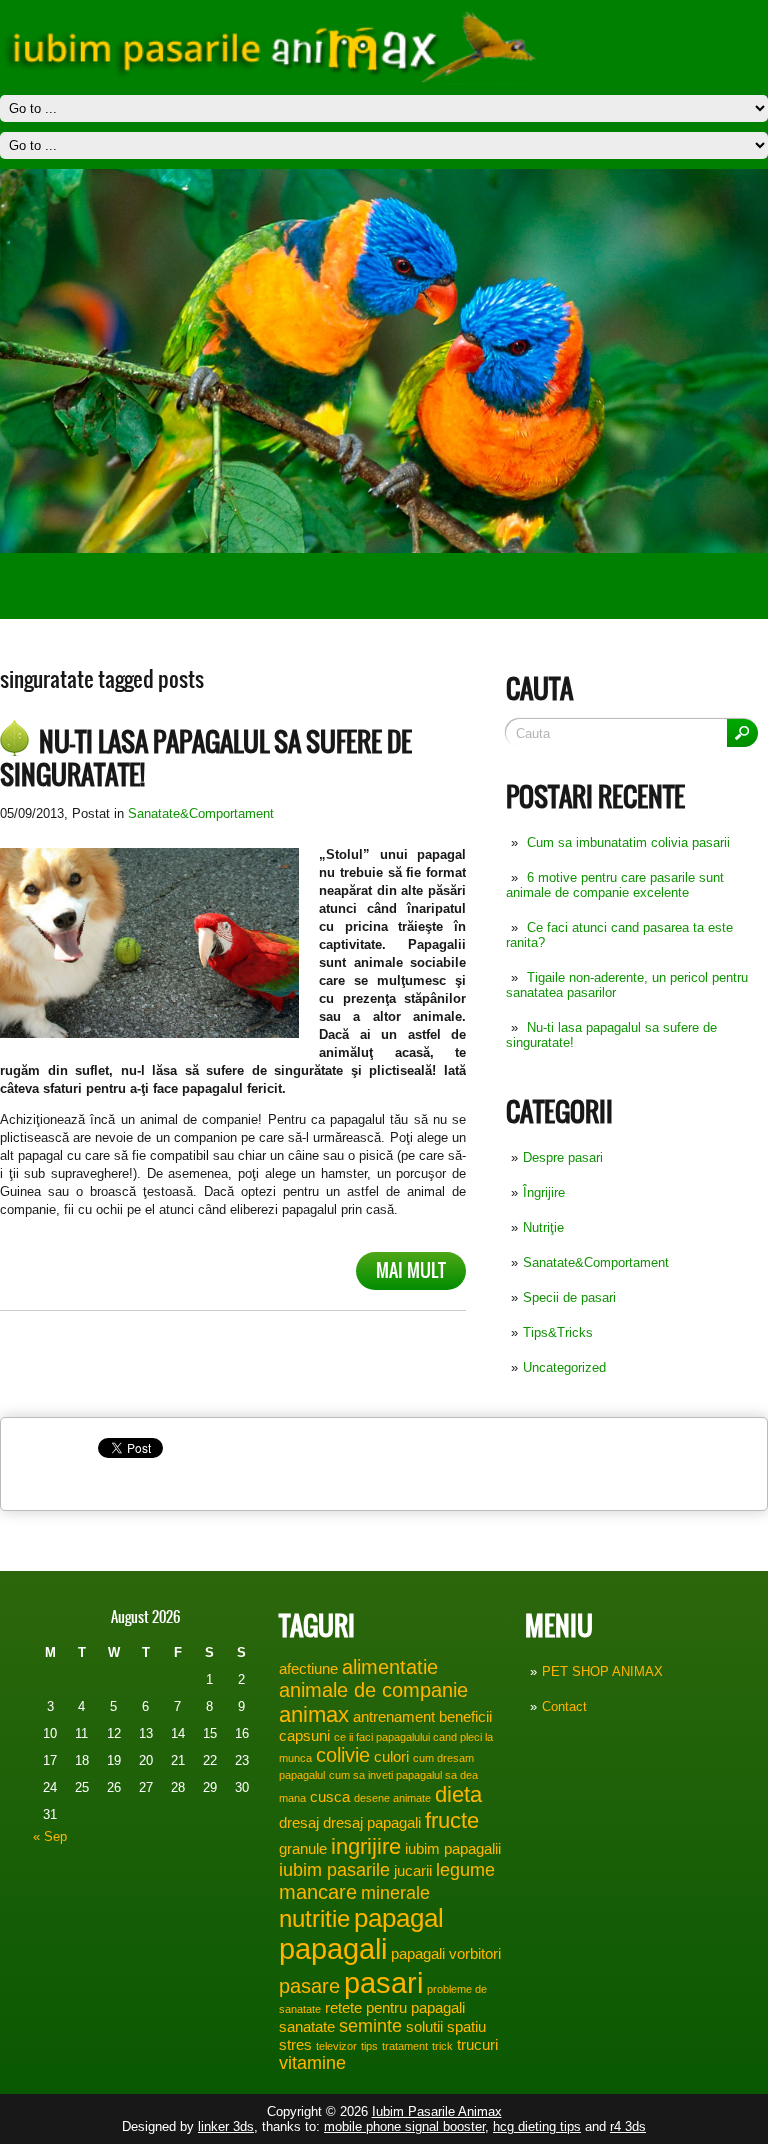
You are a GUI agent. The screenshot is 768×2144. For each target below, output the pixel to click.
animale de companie (373, 1690)
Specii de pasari (569, 1297)
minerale (395, 1893)
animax (314, 1714)
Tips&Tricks (558, 1332)
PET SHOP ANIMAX (602, 1671)
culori (391, 1757)
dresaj (299, 1823)
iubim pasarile (334, 1870)
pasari (383, 1982)
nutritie (314, 1918)
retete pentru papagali (395, 2008)
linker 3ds (226, 2126)
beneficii (465, 1717)
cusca (330, 1797)
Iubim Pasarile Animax (437, 2111)
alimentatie (390, 1667)
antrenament (394, 1717)
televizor (336, 2046)
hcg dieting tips (537, 2126)
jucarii (413, 1871)
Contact (564, 1706)
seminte (370, 2026)
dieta (458, 1794)
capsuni (304, 1736)
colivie (343, 1755)
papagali (333, 1949)
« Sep (50, 1836)
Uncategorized (564, 1367)
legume (465, 1870)
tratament (405, 2046)
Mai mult (411, 1270)
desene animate (392, 1798)
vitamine (312, 2063)
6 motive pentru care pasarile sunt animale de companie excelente (615, 885)
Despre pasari (563, 1157)
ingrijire (366, 1846)
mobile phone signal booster (404, 2126)
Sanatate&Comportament (596, 1262)
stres (295, 2045)
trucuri (477, 2045)
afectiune (308, 1669)
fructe (452, 1820)
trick (442, 2046)
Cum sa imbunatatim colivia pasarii (628, 842)
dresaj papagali (372, 1823)
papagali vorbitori (446, 1954)
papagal (399, 1918)
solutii (424, 2027)
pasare (309, 1986)
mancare (318, 1892)
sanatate (307, 2027)
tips (369, 2046)
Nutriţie (543, 1227)
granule (303, 1849)
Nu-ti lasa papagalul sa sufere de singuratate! (206, 758)
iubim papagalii (453, 1849)
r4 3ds (628, 2126)
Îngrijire (544, 1192)
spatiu (466, 2027)
